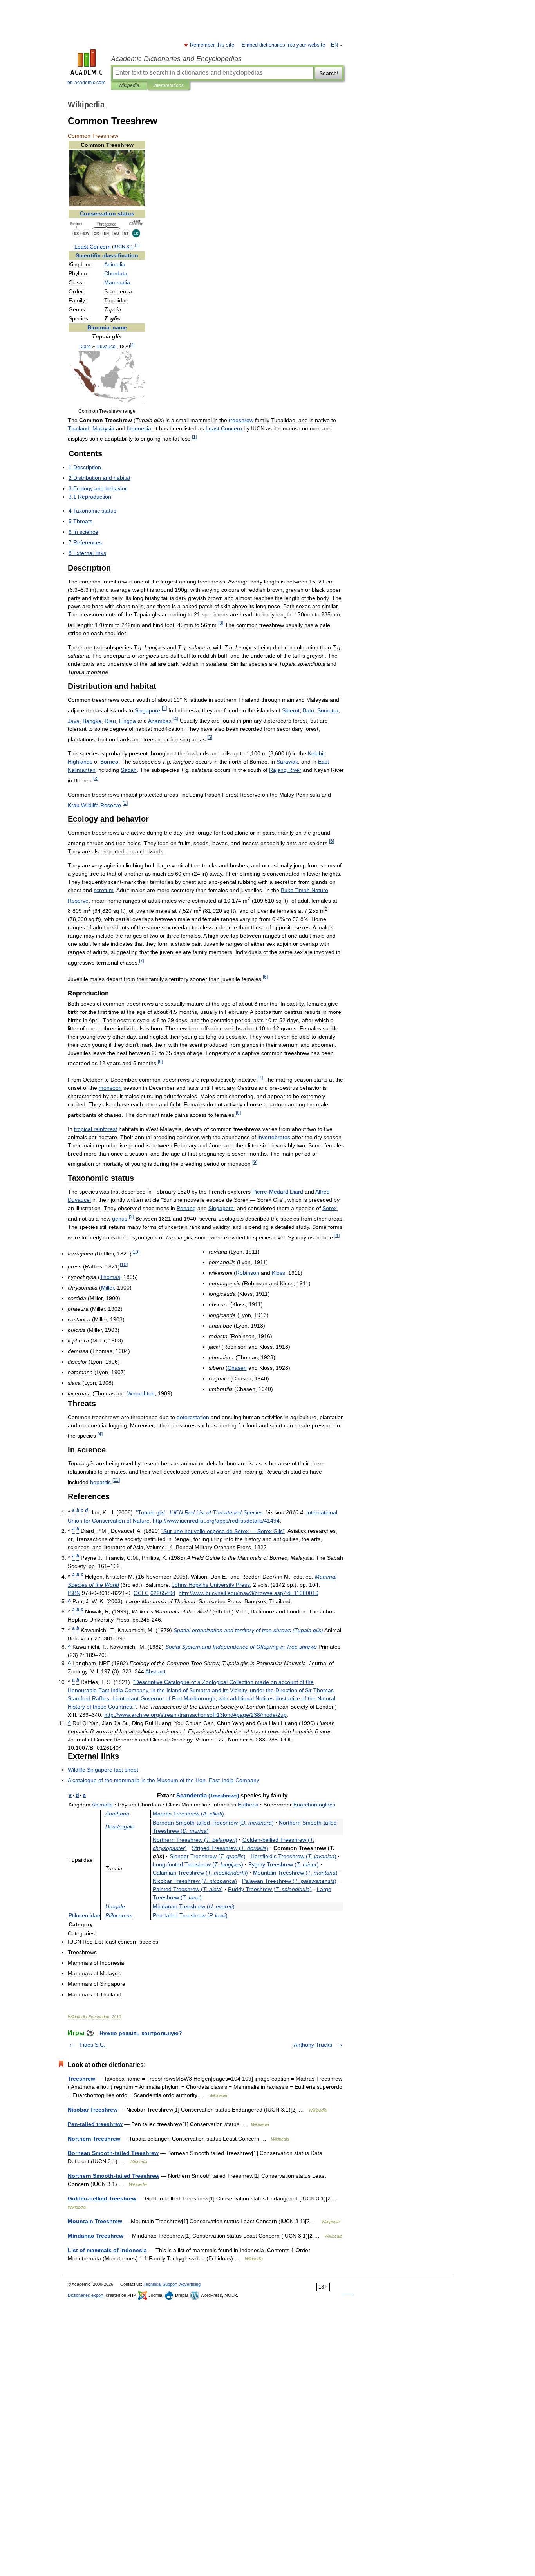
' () (294, 1856)
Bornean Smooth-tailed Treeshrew (113, 2153)
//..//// (216, 1521)
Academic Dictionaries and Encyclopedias (176, 59)
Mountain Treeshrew (95, 2221)
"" (151, 1512)
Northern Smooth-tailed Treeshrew (114, 2176)
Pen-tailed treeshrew (95, 2124)
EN (334, 45)
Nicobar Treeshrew (93, 2110)
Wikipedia (129, 85)
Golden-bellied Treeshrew (102, 2198)
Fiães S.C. (92, 2045)
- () (213, 1823)
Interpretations (168, 85)
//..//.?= (249, 1593)
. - (164, 1780)
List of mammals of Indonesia (107, 2250)
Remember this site (212, 45)
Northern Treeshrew (94, 2139)
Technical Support (160, 2284)
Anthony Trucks (313, 2045)
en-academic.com (86, 83)
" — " (223, 1531)
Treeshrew (81, 2079)
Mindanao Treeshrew (96, 2236)
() (188, 1814)
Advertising (190, 2284)
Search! (329, 73)
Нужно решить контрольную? (141, 2033)
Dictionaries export (86, 2295)
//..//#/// (195, 1715)
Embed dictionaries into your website (283, 45)
